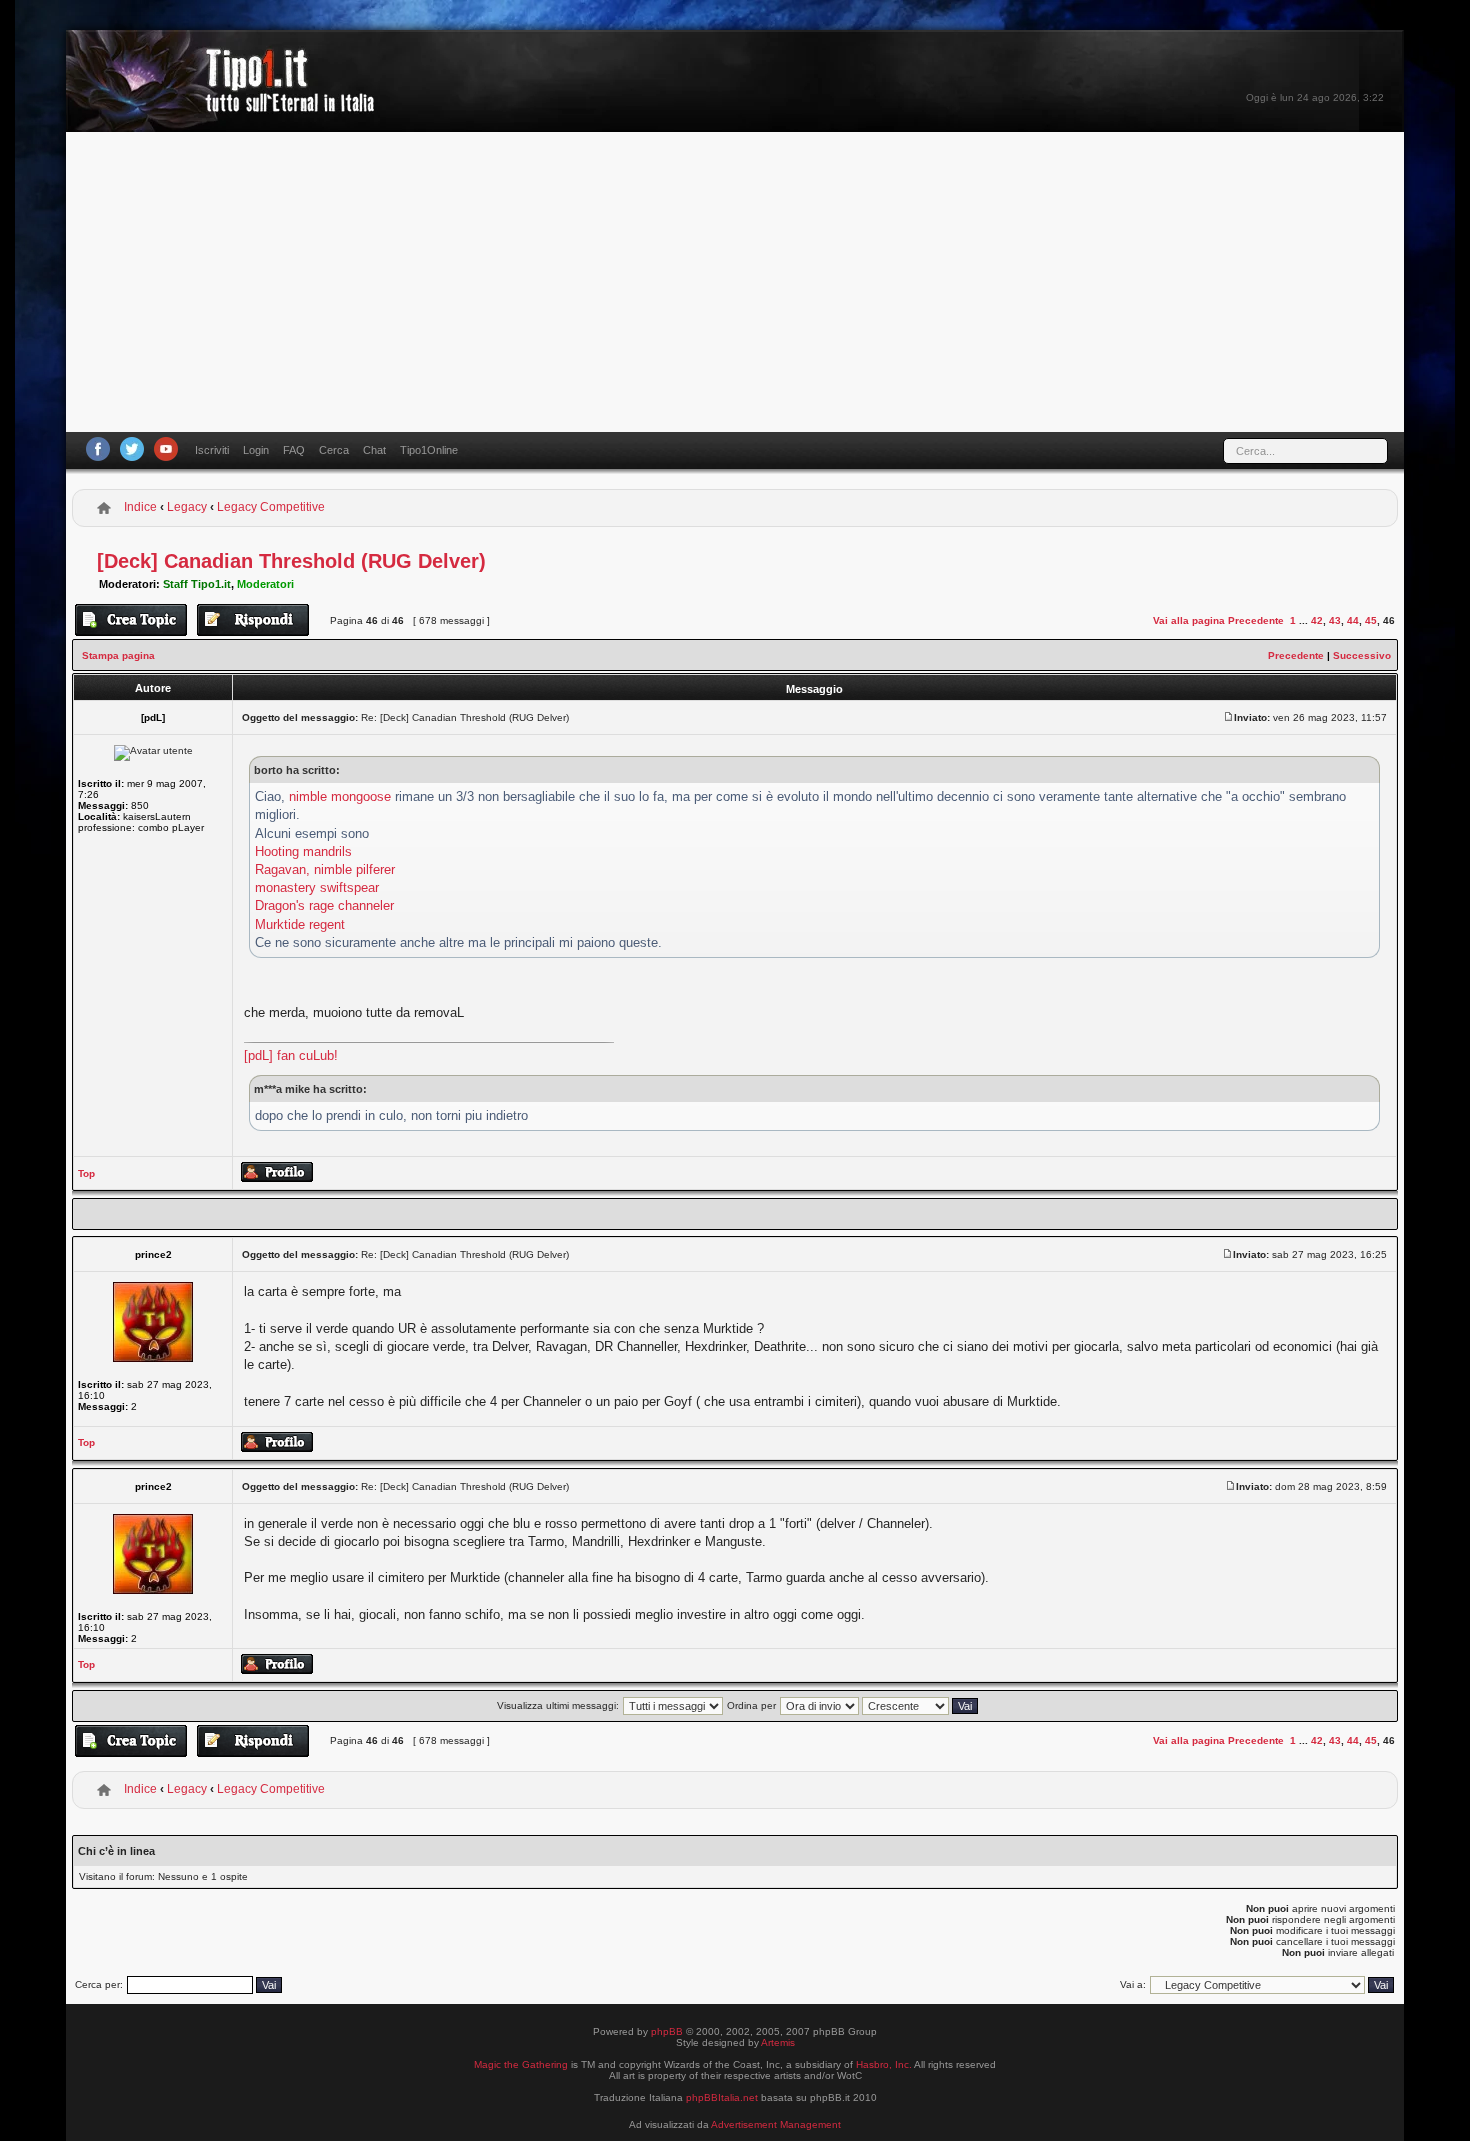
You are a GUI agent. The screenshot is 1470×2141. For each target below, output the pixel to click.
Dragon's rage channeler (324, 905)
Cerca (334, 450)
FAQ (294, 450)
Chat (374, 450)
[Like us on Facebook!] (98, 449)
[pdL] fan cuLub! (291, 1055)
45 (1371, 620)
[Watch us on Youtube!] (166, 449)
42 (1317, 620)
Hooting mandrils (303, 851)
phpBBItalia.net (722, 2097)
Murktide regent (300, 924)
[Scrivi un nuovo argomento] (131, 620)
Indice (140, 507)
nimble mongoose (340, 796)
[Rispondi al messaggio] (253, 620)
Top (86, 1173)
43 (1335, 620)
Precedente (1256, 620)
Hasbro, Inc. (884, 2064)
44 (1353, 620)
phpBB (667, 2031)
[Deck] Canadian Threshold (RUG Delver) (291, 561)
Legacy (187, 507)
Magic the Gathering (521, 2064)
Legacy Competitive (271, 507)
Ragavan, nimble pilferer (325, 869)
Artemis (778, 2042)
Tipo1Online (429, 450)
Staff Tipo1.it (197, 584)
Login (256, 450)
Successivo (1362, 655)
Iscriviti (212, 450)
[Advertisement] (735, 282)
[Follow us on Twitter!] (132, 449)
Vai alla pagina (1189, 620)
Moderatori (265, 584)
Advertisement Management (776, 2124)
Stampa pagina (118, 655)
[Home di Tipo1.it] (226, 104)
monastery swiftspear (317, 887)
